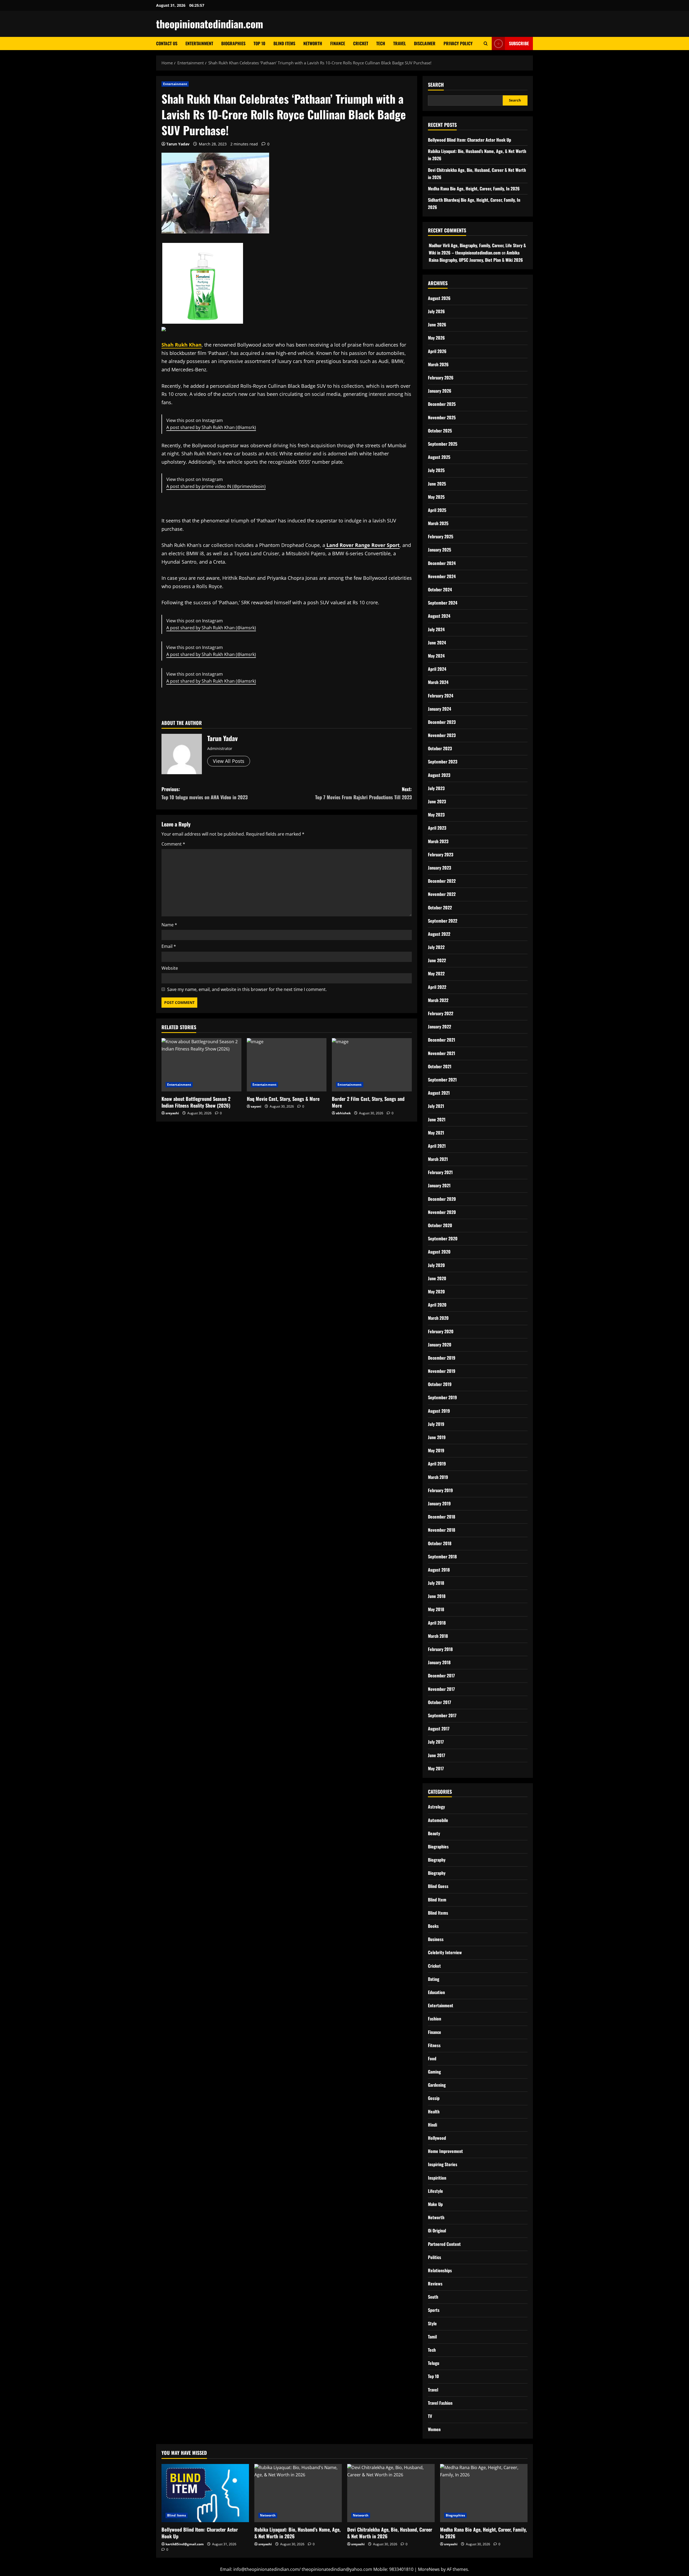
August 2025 (439, 457)
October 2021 (440, 1066)
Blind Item (437, 1900)
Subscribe (519, 43)
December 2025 (442, 404)
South (433, 2297)
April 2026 (437, 351)
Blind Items (284, 43)
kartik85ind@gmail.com (185, 2544)
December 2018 (442, 1517)
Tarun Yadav (178, 144)
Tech (381, 43)
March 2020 (438, 1318)
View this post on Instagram (195, 479)
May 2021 (436, 1133)
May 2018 (436, 1609)
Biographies (233, 43)
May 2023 (436, 815)
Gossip (434, 2098)
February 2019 (440, 1490)
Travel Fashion (440, 2403)
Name (169, 925)
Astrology (436, 1807)
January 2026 (440, 391)
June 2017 (437, 1755)
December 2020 (442, 1199)
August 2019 (439, 1411)
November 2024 (442, 576)
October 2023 (440, 748)
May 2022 (436, 973)
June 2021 (437, 1119)
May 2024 (436, 656)
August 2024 (439, 616)
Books (433, 1926)
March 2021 (438, 1159)
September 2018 (442, 1556)
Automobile (438, 1820)
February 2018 (440, 1649)
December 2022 (442, 881)
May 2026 (436, 338)
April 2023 (437, 828)
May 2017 (436, 1768)
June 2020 (437, 1278)
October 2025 (440, 431)
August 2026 (439, 298)
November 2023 (442, 735)
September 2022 (443, 921)
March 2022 (438, 1000)
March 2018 (438, 1636)
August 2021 (439, 1093)
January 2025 (440, 550)
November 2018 (442, 1530)
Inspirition (437, 2178)
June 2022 (437, 960)
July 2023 (436, 788)
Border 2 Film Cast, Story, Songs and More (368, 1102)
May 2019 (436, 1450)
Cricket (361, 43)
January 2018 (439, 1662)
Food (432, 2058)
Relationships (440, 2270)
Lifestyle (435, 2191)
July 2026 (436, 311)
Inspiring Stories (443, 2164)
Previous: (205, 793)
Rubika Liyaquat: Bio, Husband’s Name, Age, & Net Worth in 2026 (297, 2533)
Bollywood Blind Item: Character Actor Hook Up (470, 140)
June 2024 (437, 643)
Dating (434, 1979)
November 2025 (442, 417)
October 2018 (440, 1543)
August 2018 (439, 1570)
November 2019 (442, 1371)
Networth (313, 43)
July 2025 (436, 470)
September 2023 (443, 762)
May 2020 (436, 1292)
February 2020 (441, 1331)
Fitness (434, 2045)
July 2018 (436, 1583)
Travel (400, 43)
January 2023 (440, 868)
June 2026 (437, 324)
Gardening (437, 2085)
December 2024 (442, 563)
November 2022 (442, 894)
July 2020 (436, 1265)
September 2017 (442, 1715)
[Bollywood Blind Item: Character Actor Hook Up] (205, 2493)
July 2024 (436, 629)
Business (436, 1939)
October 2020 (440, 1225)
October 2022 (440, 907)
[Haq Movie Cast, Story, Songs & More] (287, 1065)
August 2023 (439, 775)
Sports (434, 2310)
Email (169, 946)
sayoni (256, 1106)
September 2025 (443, 444)
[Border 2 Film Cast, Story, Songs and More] (372, 1065)
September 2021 (442, 1080)
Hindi (433, 2125)
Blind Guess (438, 1886)
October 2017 (440, 1702)
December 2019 (442, 1358)
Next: (363, 793)
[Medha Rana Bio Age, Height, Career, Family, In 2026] (484, 2493)
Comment (173, 844)
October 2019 (440, 1384)
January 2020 (440, 1345)
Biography (437, 1860)
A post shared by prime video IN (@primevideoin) (216, 486)
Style (432, 2323)
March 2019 (438, 1477)
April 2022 (437, 987)
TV (430, 2416)
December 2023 (442, 722)
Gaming (434, 2072)
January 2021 (439, 1185)
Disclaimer (425, 43)
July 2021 (436, 1106)
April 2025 (437, 510)
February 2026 (441, 378)
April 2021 (437, 1146)
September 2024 (443, 603)
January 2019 (439, 1503)
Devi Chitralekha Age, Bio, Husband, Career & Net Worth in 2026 (390, 2533)
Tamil (432, 2337)
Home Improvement (445, 2151)
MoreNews (429, 2569)
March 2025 (438, 523)
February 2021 (440, 1172)
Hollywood (437, 2138)
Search (436, 85)
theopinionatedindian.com (210, 24)
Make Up (435, 2204)
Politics (435, 2257)
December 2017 (441, 1676)
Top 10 (259, 43)
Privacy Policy (458, 43)
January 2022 (440, 1027)
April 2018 (437, 1623)
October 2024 (440, 589)
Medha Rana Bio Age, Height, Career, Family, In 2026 (474, 189)
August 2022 (439, 934)
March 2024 (438, 682)
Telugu (434, 2363)
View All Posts (229, 761)
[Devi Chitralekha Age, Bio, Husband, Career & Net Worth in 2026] (391, 2493)
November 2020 (442, 1212)
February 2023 (441, 854)
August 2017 (439, 1729)
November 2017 (441, 1689)
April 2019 (437, 1464)
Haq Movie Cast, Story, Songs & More (283, 1099)
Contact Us (167, 43)
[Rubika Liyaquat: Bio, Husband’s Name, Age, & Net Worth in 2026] (298, 2493)
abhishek (343, 1113)
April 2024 (437, 669)
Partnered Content (444, 2244)
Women (434, 2429)
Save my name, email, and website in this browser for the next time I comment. (247, 989)
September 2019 (442, 1397)
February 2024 (441, 696)
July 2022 (436, 947)
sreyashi (172, 1113)
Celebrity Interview (445, 1952)
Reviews (435, 2284)
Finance (338, 43)
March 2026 (438, 364)
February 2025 (441, 536)
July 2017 (436, 1742)
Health (434, 2111)
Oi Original (437, 2231)
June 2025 (437, 484)
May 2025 (436, 497)
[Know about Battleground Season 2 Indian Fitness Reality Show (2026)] (201, 1065)
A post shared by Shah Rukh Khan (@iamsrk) (211, 427)
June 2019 (437, 1437)
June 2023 (437, 801)
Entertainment (199, 43)
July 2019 (436, 1424)
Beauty (434, 1833)
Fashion (435, 2019)
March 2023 (438, 841)
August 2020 (439, 1252)
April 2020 (437, 1305)
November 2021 (442, 1053)
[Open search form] (486, 43)
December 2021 (442, 1040)
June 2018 (437, 1596)
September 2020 (443, 1238)
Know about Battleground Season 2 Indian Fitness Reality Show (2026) (196, 1102)
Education (436, 1992)
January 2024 (440, 709)
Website (170, 968)
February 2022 (441, 1013)
